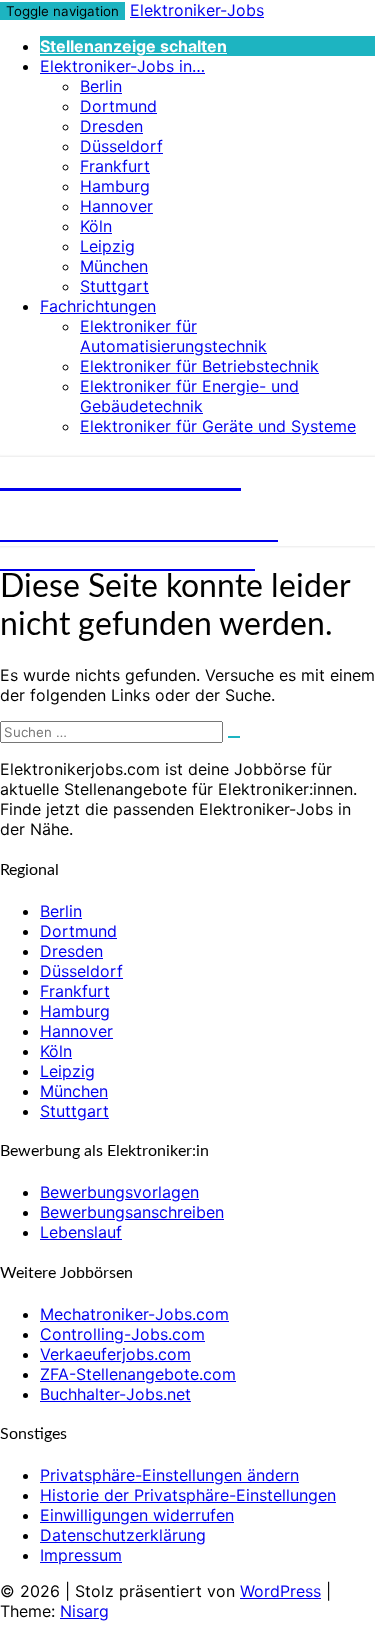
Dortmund (118, 106)
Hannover (116, 206)
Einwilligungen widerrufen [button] (137, 1515)
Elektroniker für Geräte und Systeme (218, 426)
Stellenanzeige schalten (133, 46)
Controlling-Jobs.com (122, 1334)
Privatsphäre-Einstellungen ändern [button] (169, 1475)
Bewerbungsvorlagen (119, 1192)
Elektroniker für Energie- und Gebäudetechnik (189, 396)
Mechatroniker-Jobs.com (134, 1314)
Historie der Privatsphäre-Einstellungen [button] (188, 1495)
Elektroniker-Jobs (197, 10)
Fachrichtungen (98, 306)
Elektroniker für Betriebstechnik (199, 366)
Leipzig (107, 246)
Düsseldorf (121, 146)
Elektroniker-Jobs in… (122, 66)
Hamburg (115, 186)
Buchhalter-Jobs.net (115, 1394)
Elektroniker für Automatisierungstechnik (173, 336)
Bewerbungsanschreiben (132, 1212)
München (114, 266)
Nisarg (84, 1611)
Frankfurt (115, 166)
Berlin (101, 86)
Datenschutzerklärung (123, 1535)
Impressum (81, 1555)
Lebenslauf (81, 1232)
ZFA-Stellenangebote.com (138, 1374)
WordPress (280, 1591)
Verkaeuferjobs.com (115, 1354)
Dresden (111, 126)
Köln (96, 226)
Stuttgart (114, 286)
